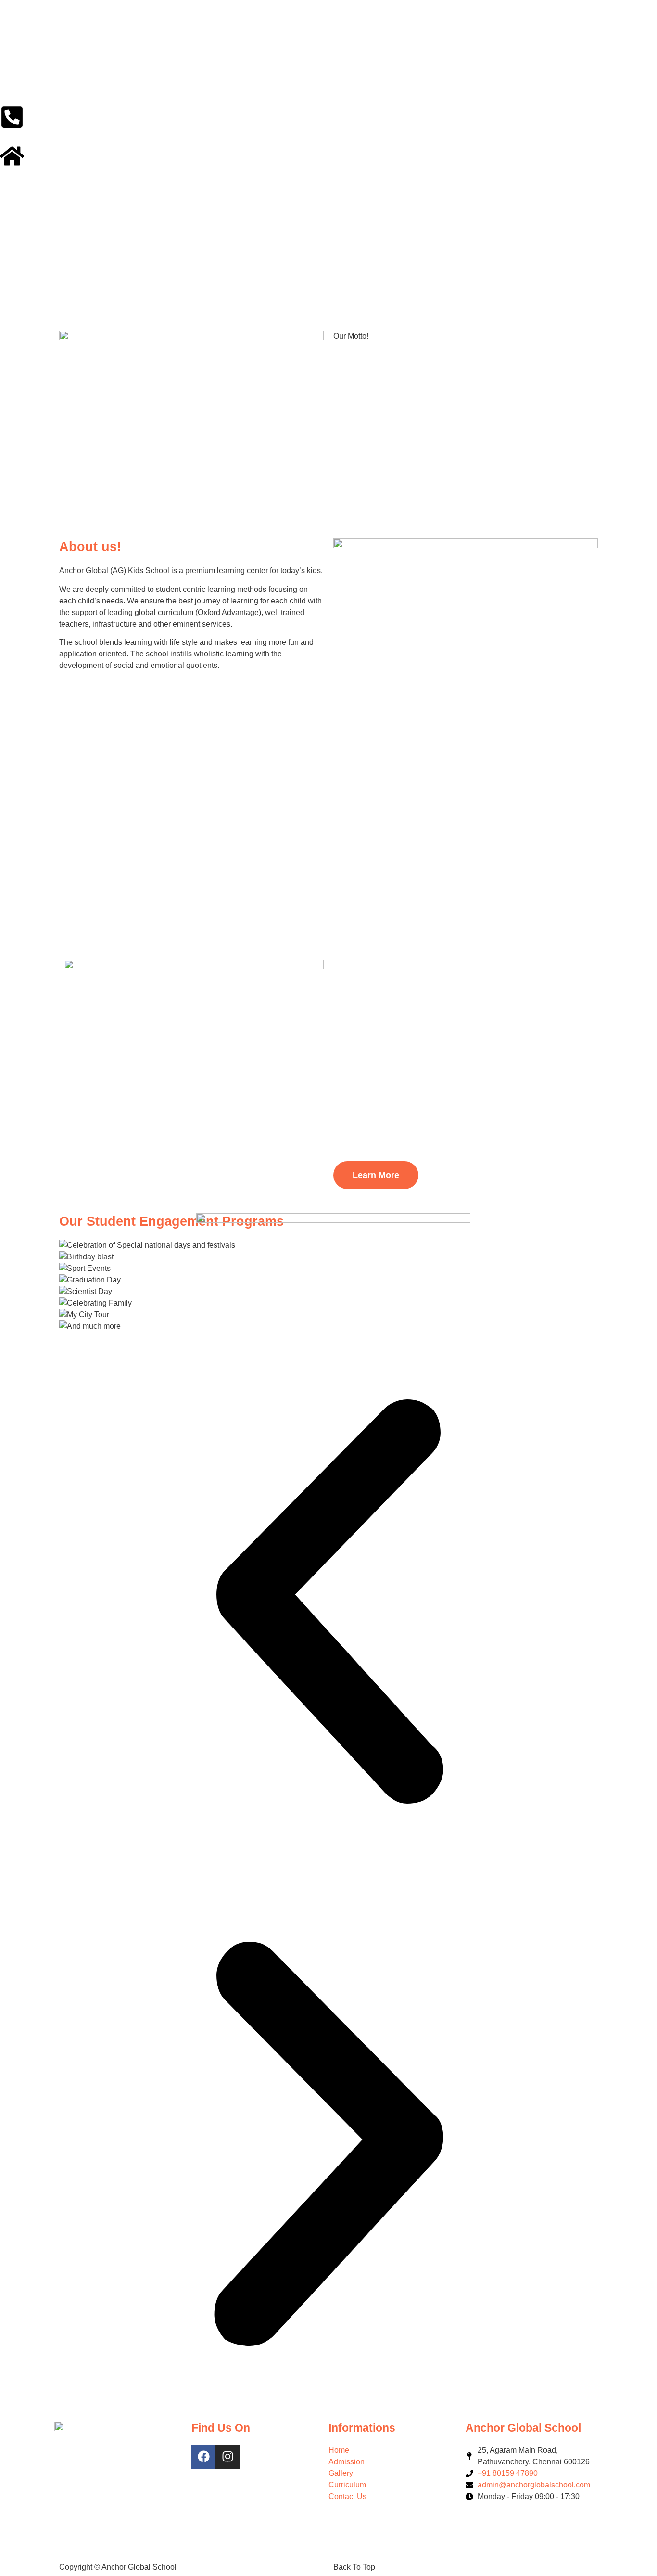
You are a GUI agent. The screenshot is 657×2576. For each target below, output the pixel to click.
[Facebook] (203, 2457)
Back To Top (354, 2567)
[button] (328, 1603)
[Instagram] (227, 2457)
